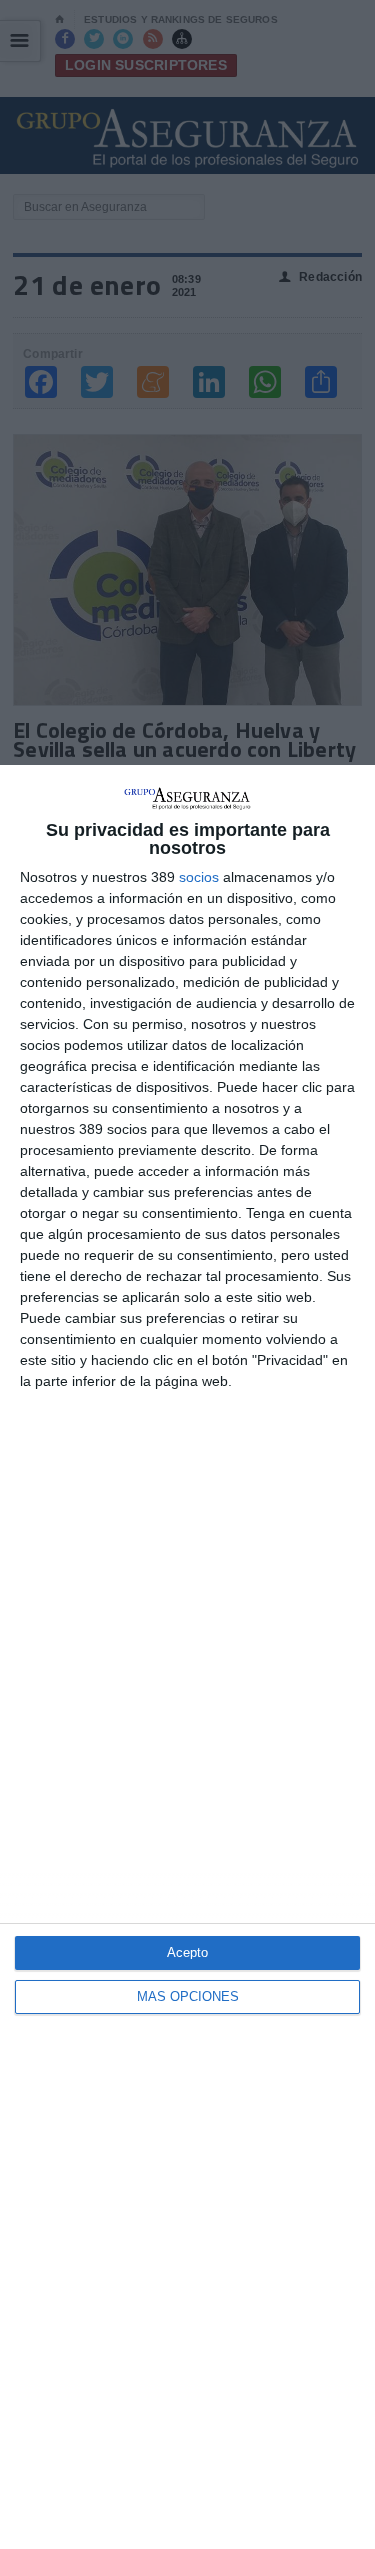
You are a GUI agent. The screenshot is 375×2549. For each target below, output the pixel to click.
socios (199, 877)
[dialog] (187, 1657)
